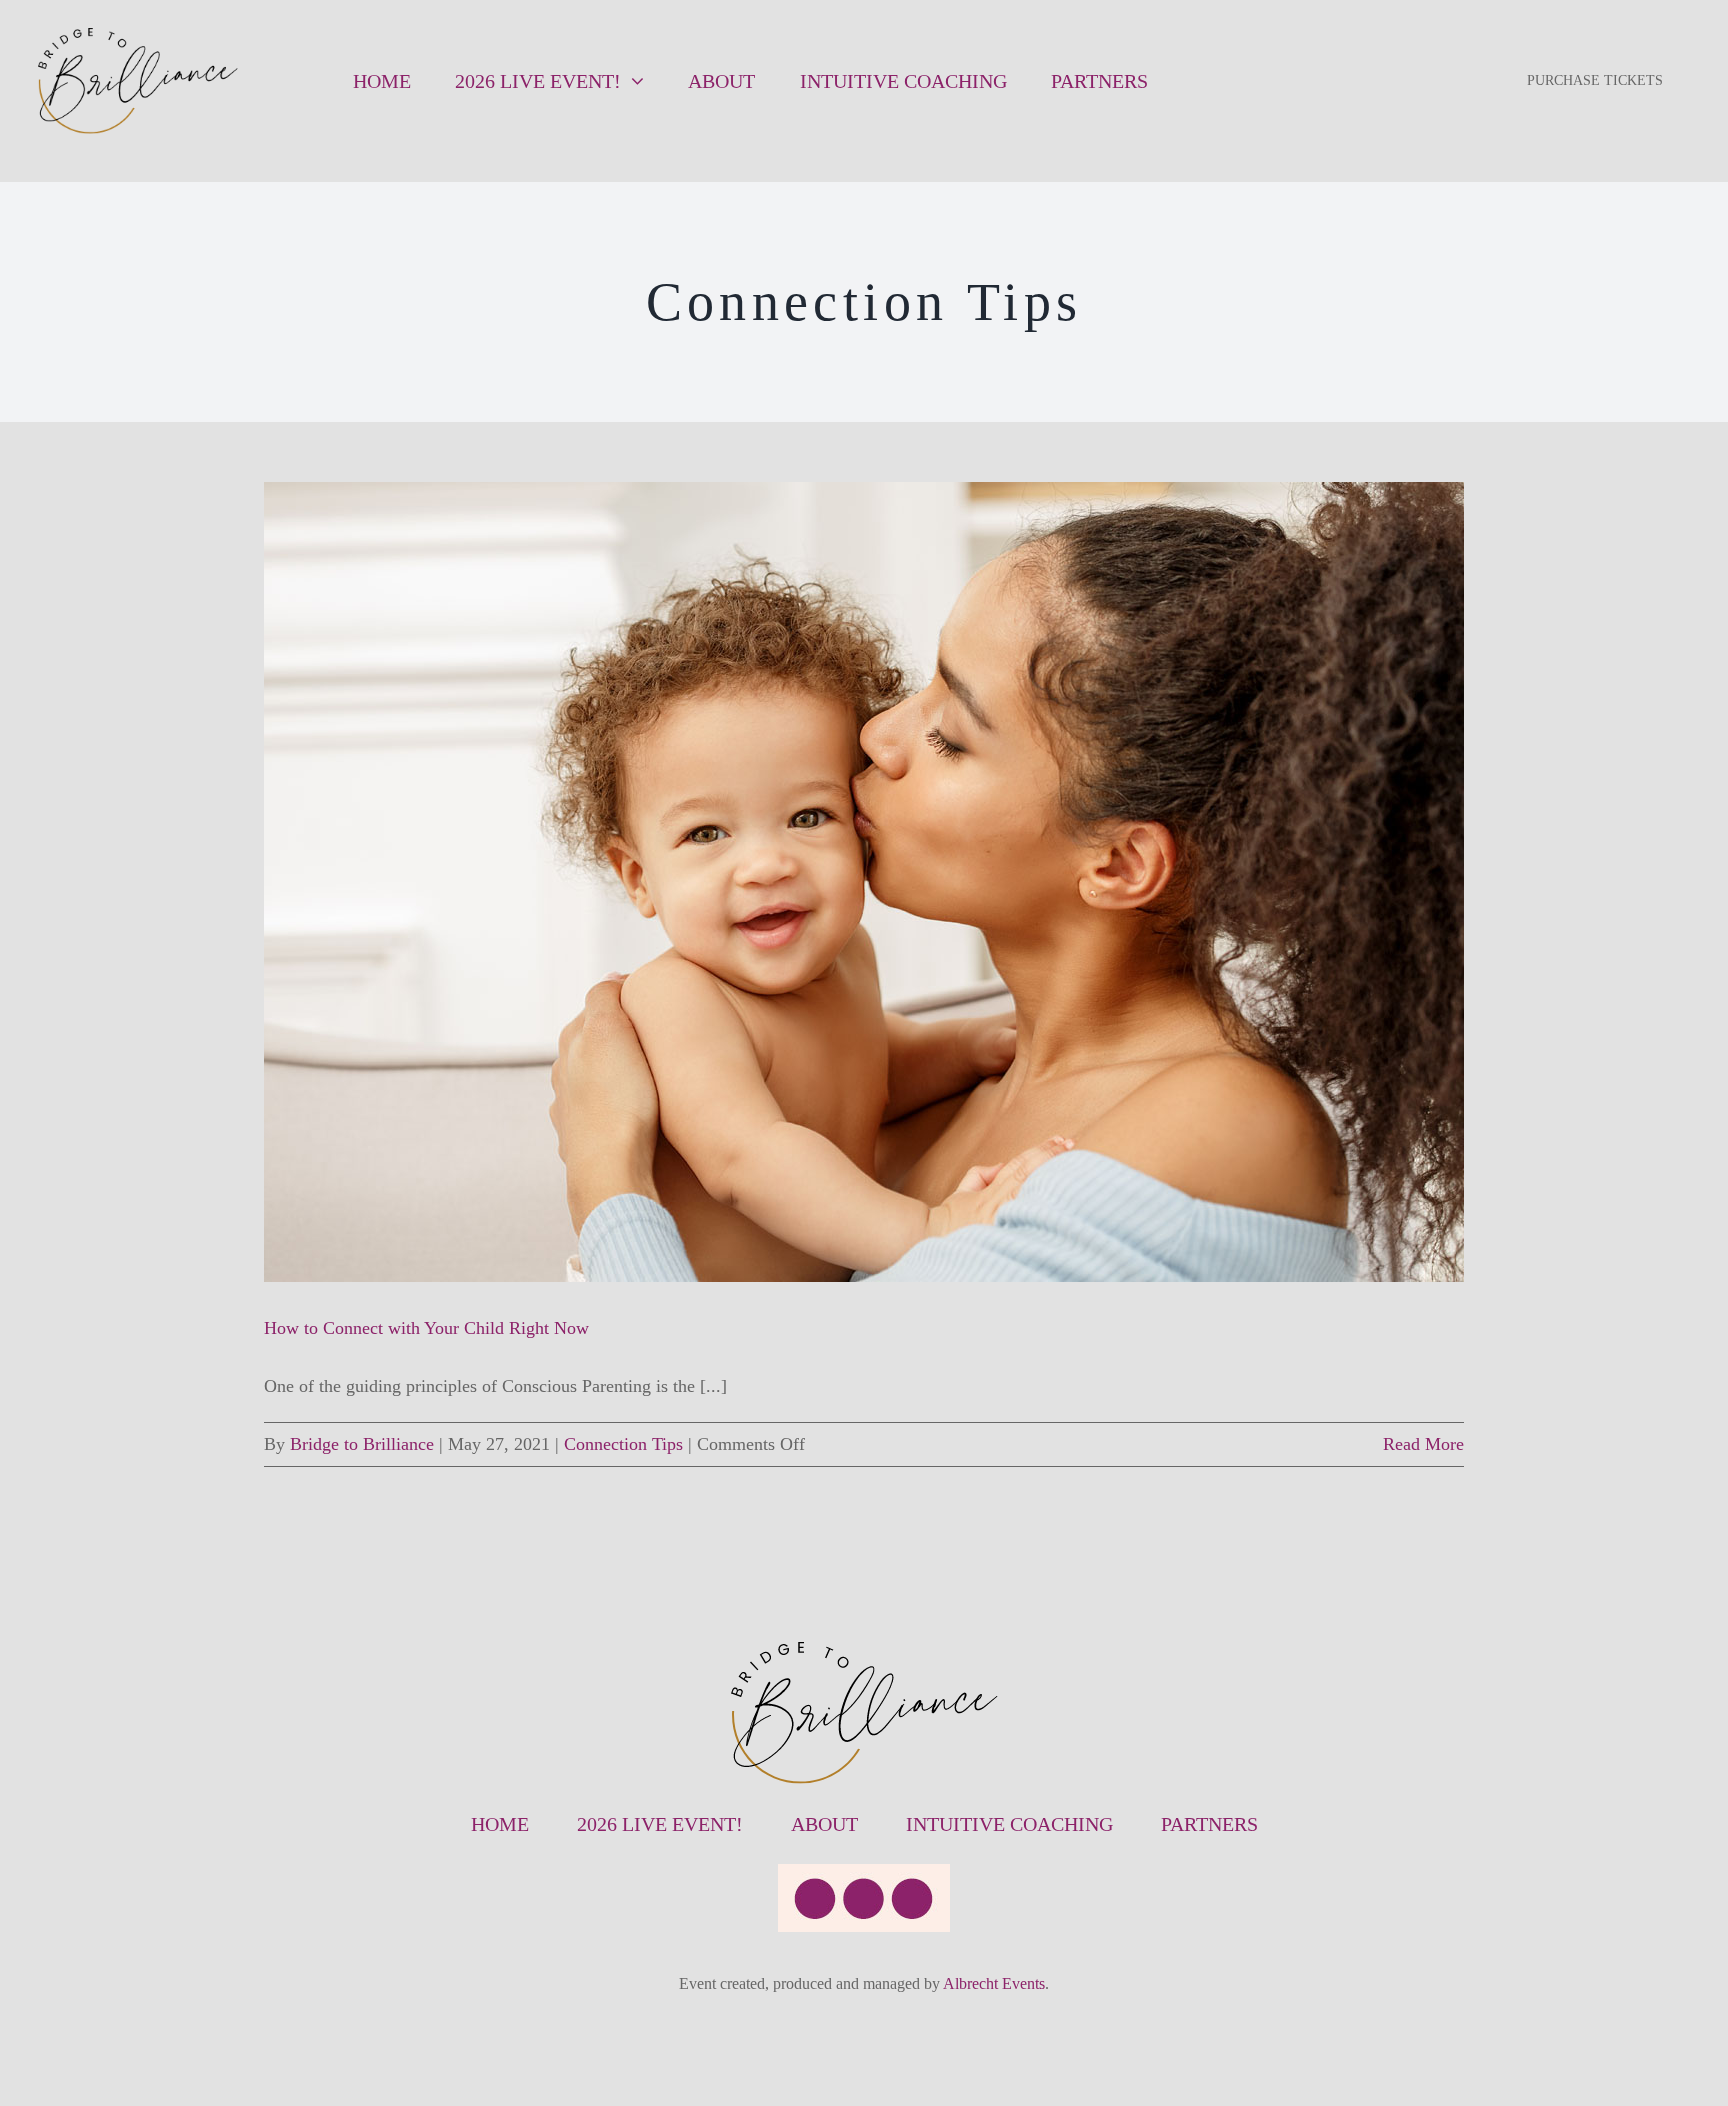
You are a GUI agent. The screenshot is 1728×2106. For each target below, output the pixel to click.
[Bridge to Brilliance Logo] (138, 37)
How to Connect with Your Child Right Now (426, 1328)
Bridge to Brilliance (362, 1444)
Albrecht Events (994, 1983)
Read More (1423, 1444)
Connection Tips (623, 1444)
